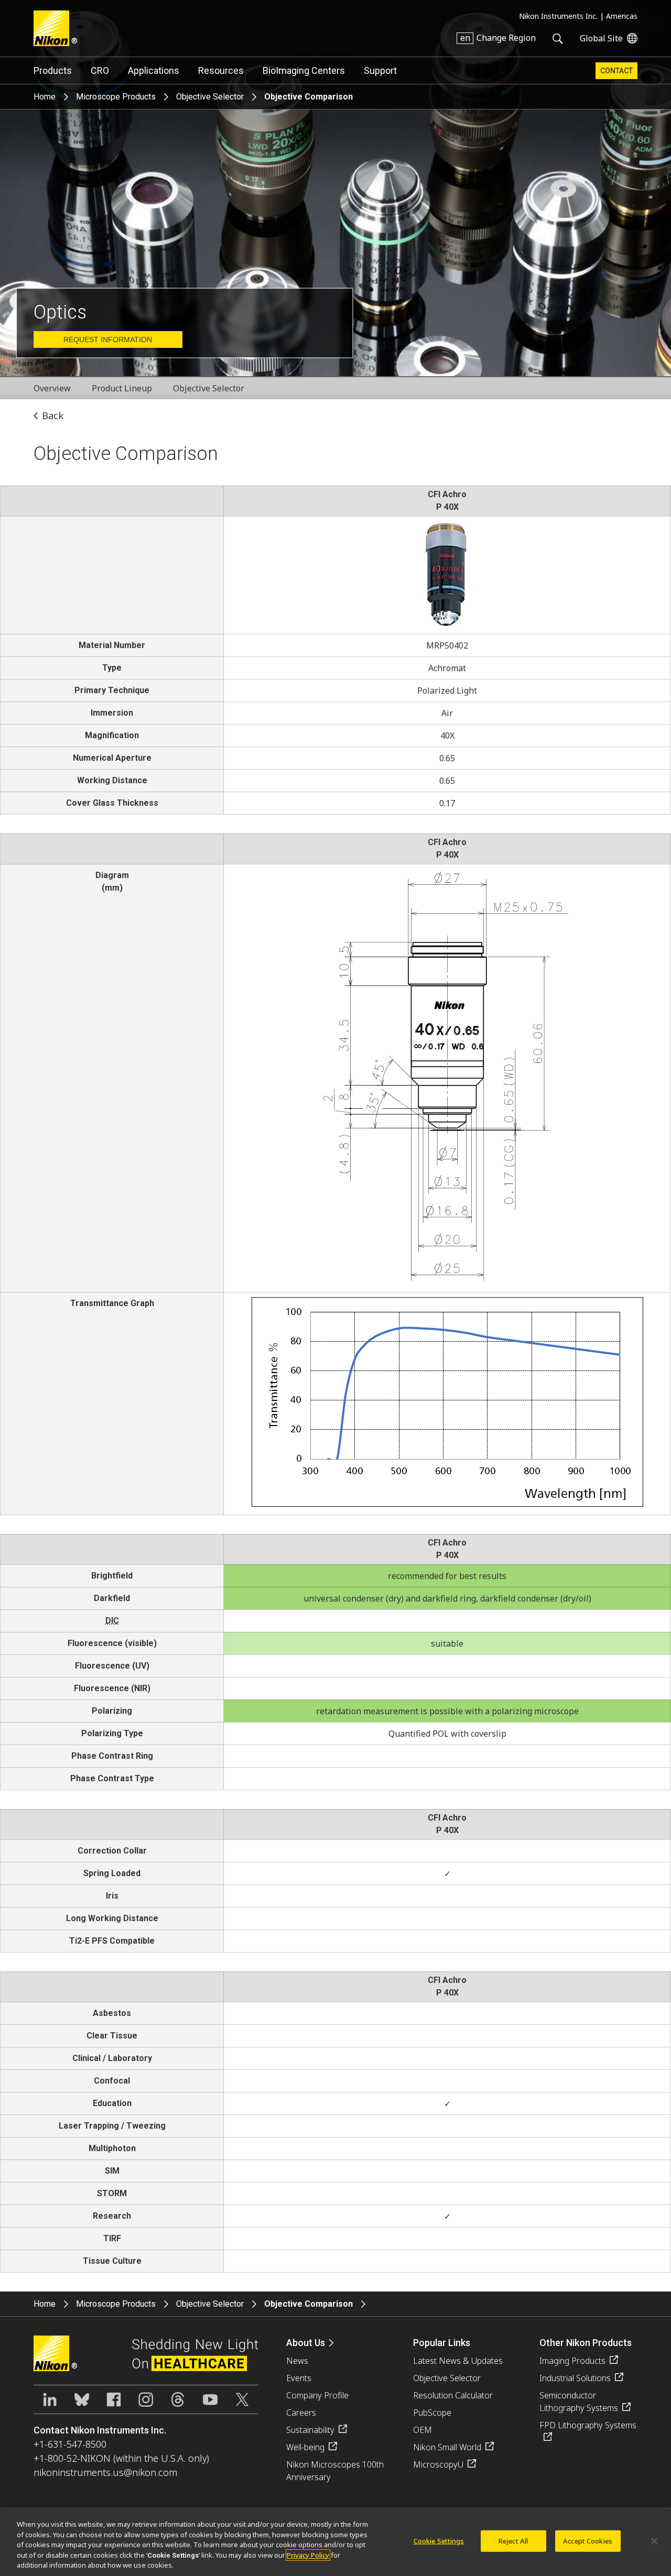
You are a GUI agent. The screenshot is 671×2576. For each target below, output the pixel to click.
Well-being (305, 2447)
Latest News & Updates (458, 2361)
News (297, 2361)
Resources (221, 70)
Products (53, 70)
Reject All (513, 2541)
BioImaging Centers (304, 70)
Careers (301, 2413)
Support (380, 70)
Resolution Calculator (453, 2395)
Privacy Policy (308, 2555)
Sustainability (310, 2430)
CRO (100, 70)
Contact (616, 71)
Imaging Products (572, 2361)
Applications (154, 70)
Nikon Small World (447, 2447)
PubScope (432, 2413)
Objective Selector (210, 97)
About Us (306, 2343)
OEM (423, 2430)
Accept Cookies (588, 2541)
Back (53, 415)
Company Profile (317, 2395)
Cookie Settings (439, 2541)
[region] (335, 2542)
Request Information (108, 339)
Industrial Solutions (575, 2378)
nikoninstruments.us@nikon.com (105, 2472)
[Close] (654, 2541)
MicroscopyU (438, 2464)
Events (299, 2378)
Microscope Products (116, 97)
